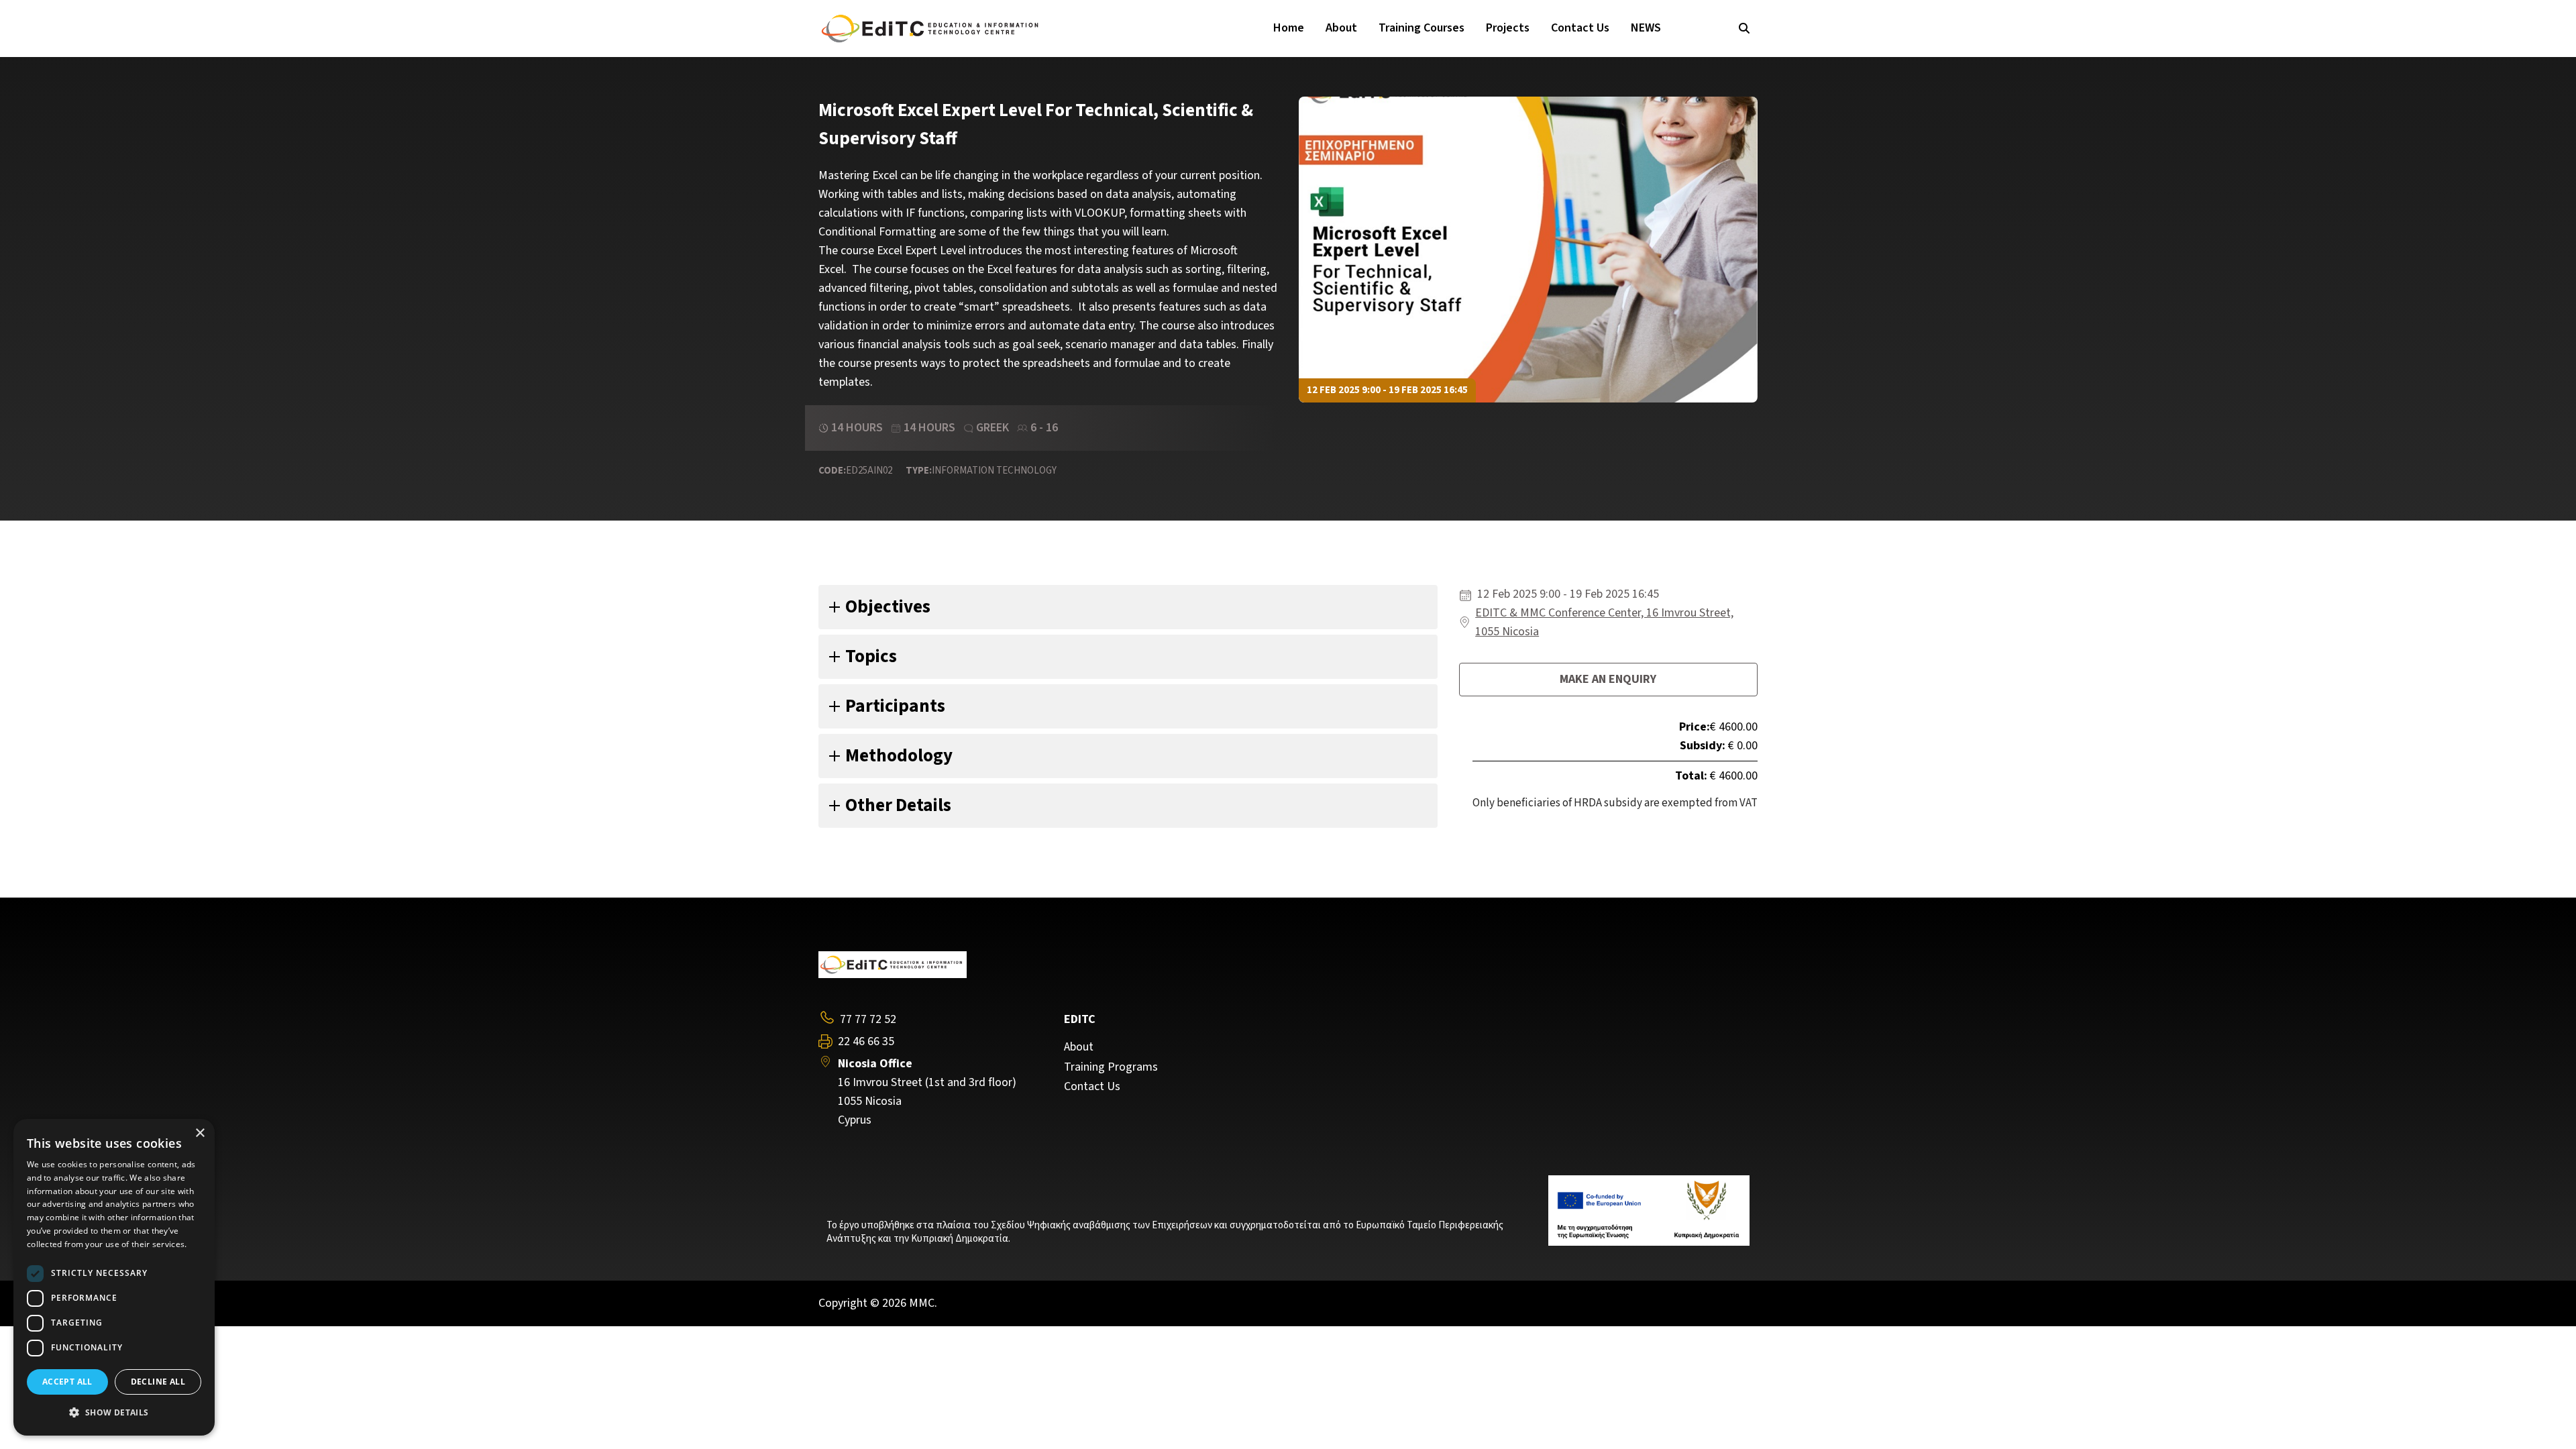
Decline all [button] (158, 1382)
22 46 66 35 (866, 1042)
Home (1289, 28)
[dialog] (114, 1277)
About (1341, 28)
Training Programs (1111, 1067)
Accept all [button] (67, 1382)
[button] (114, 1413)
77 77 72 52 (868, 1019)
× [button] (200, 1133)
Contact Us (1580, 28)
